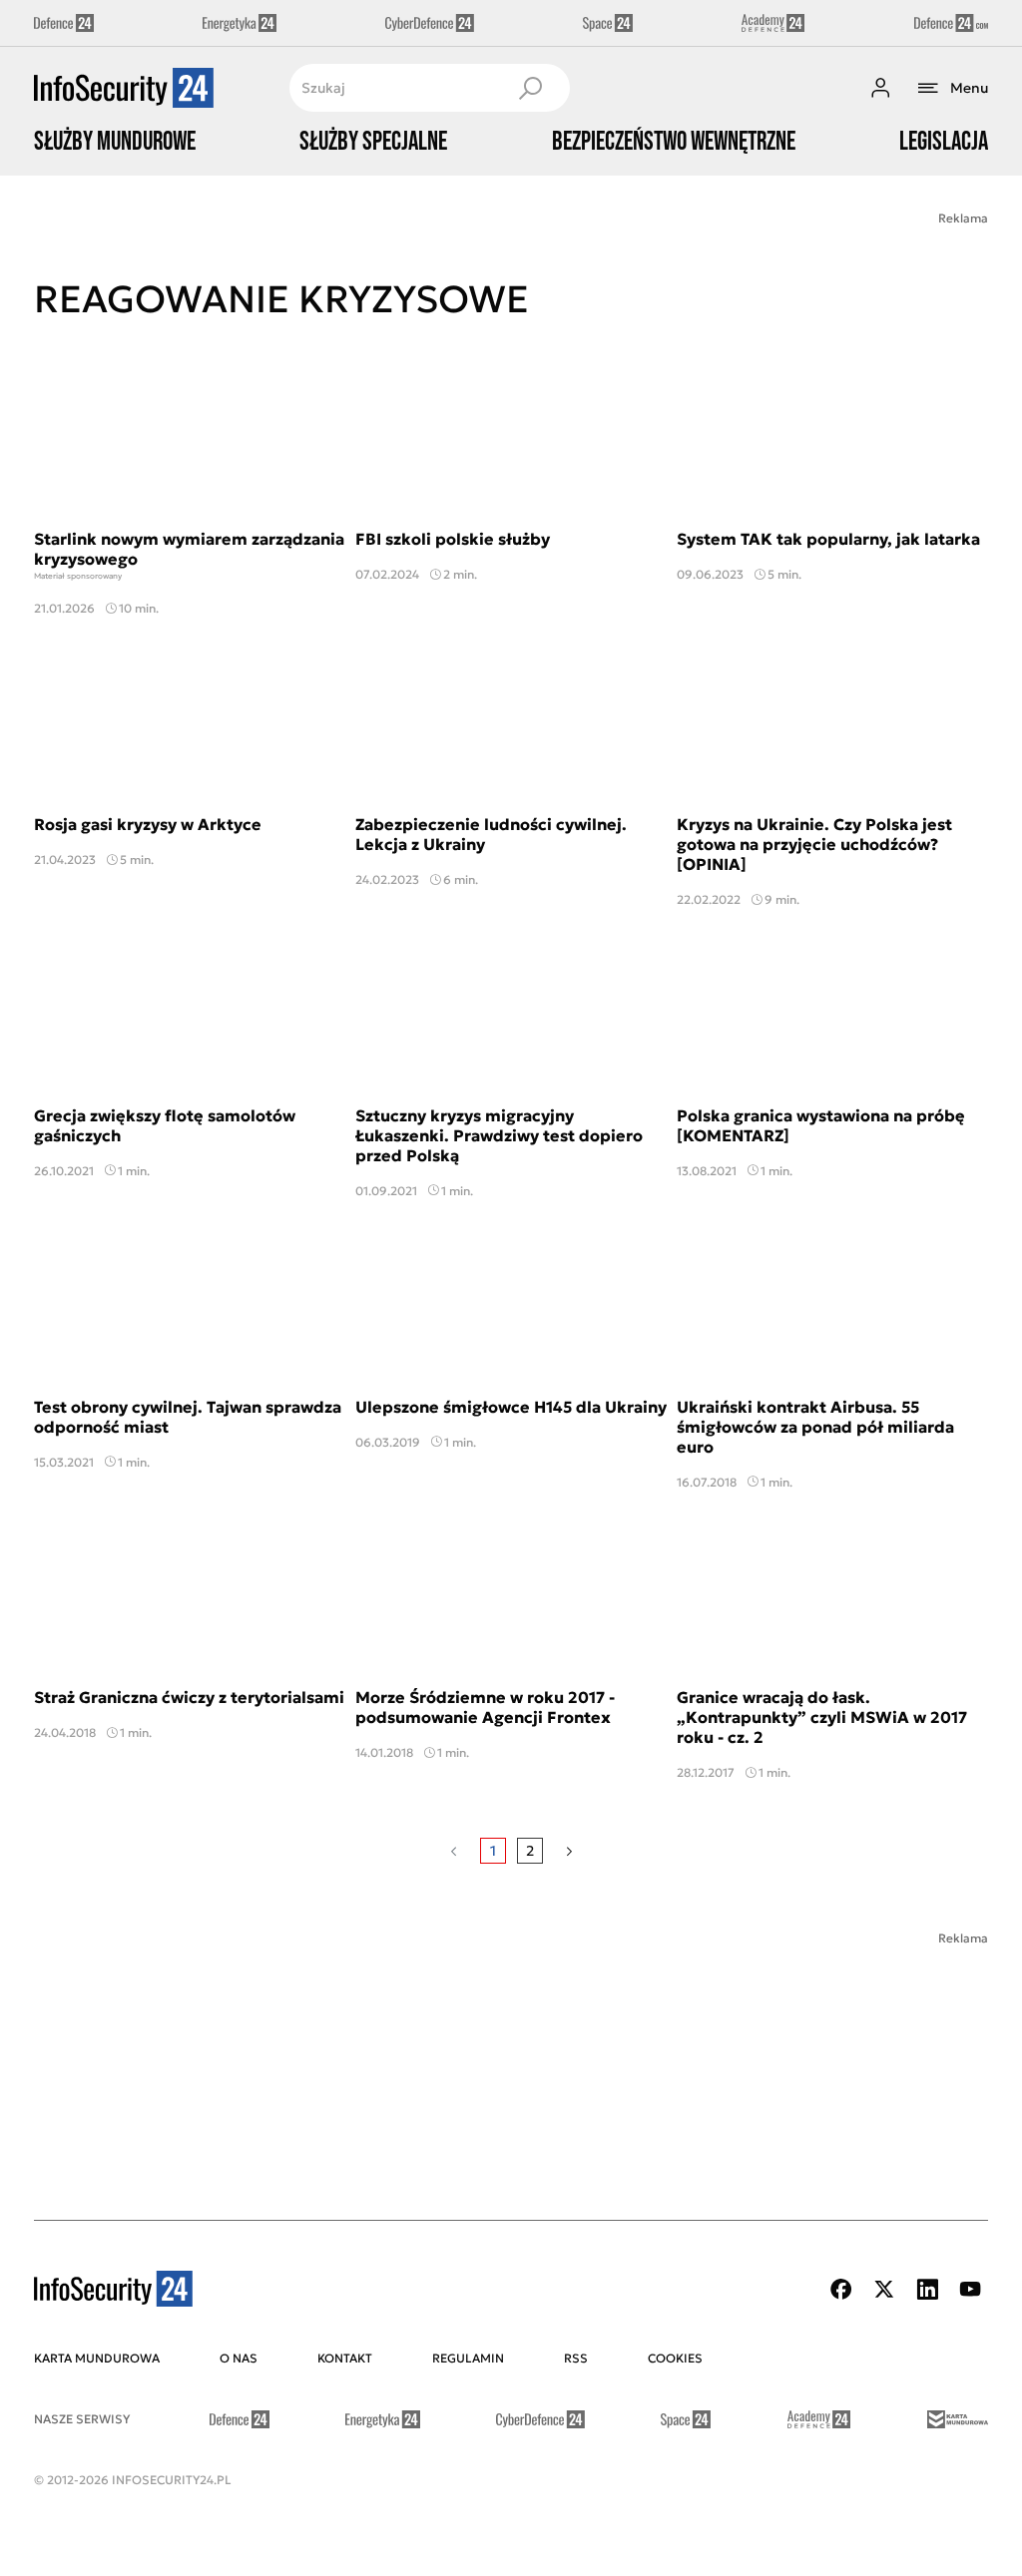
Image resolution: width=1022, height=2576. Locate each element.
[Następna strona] (569, 1851)
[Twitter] (884, 2289)
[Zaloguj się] (880, 88)
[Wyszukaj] (530, 88)
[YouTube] (970, 2289)
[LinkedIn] (927, 2289)
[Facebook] (841, 2289)
